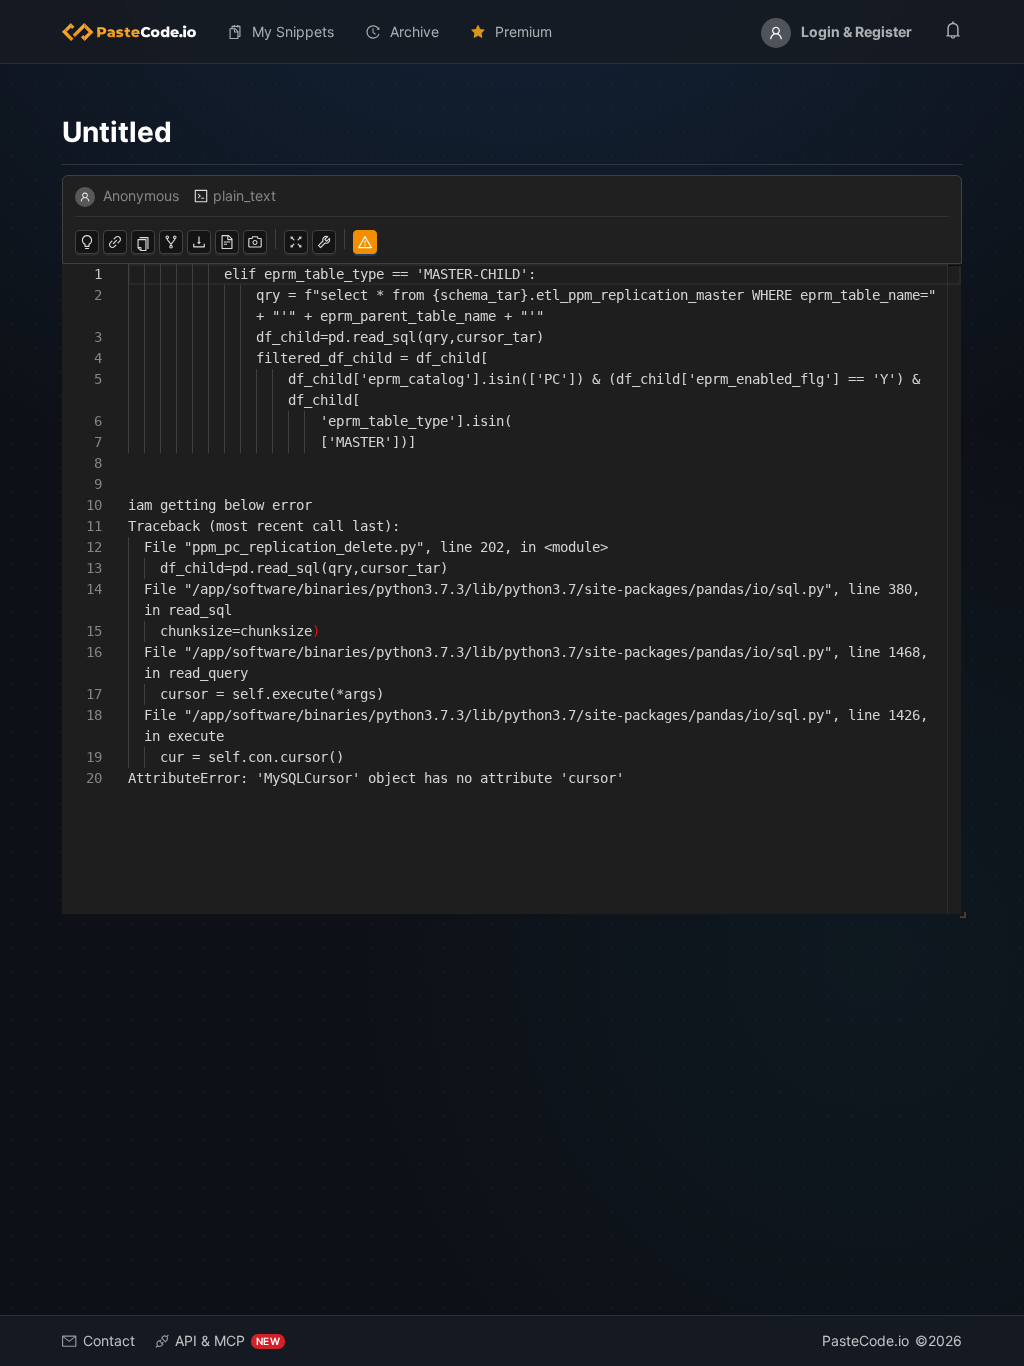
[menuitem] (137, 32)
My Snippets (293, 31)
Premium (523, 31)
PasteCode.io (865, 1340)
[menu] (512, 32)
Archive (414, 31)
